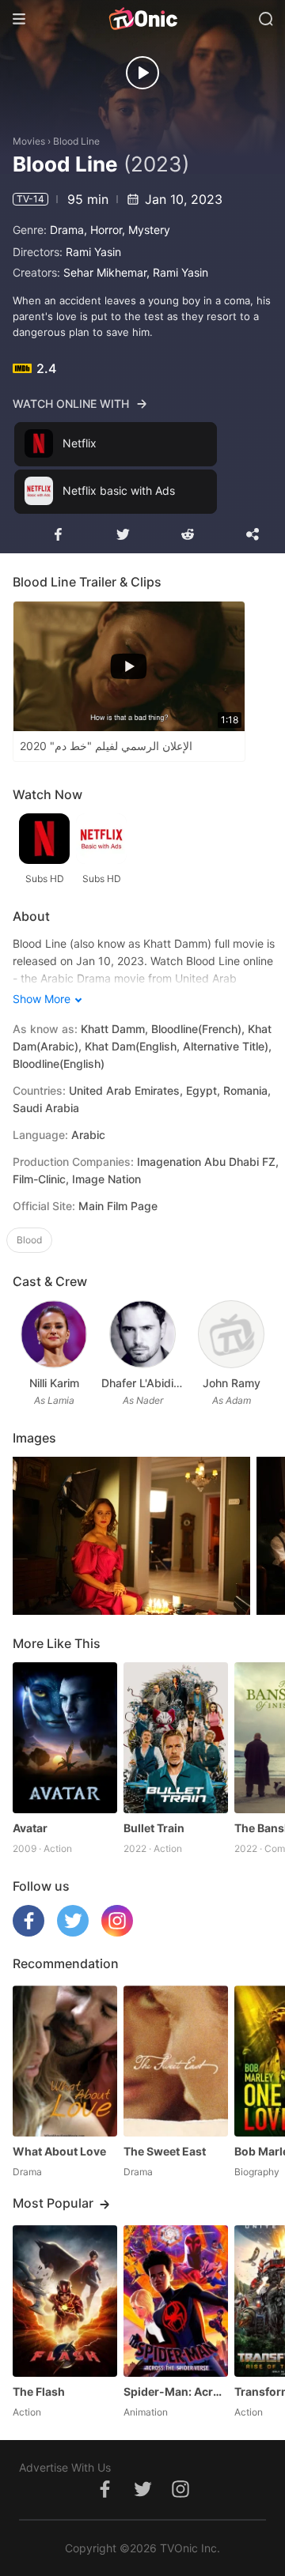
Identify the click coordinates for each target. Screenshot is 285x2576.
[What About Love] (65, 2061)
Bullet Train (154, 1828)
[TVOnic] (142, 19)
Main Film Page (118, 1206)
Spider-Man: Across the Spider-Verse (176, 2391)
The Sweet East (165, 2151)
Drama (67, 230)
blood (29, 1240)
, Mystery (146, 230)
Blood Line (76, 141)
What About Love (59, 2151)
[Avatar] (65, 1738)
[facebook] (28, 1932)
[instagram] (117, 1932)
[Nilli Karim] (53, 1334)
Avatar (30, 1828)
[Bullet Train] (176, 1738)
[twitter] (73, 1932)
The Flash (39, 2391)
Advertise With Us (65, 2467)
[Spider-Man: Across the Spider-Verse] (176, 2301)
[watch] (142, 73)
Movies (29, 141)
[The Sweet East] (176, 2061)
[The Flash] (65, 2301)
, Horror (103, 230)
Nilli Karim (54, 1383)
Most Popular (53, 2203)
